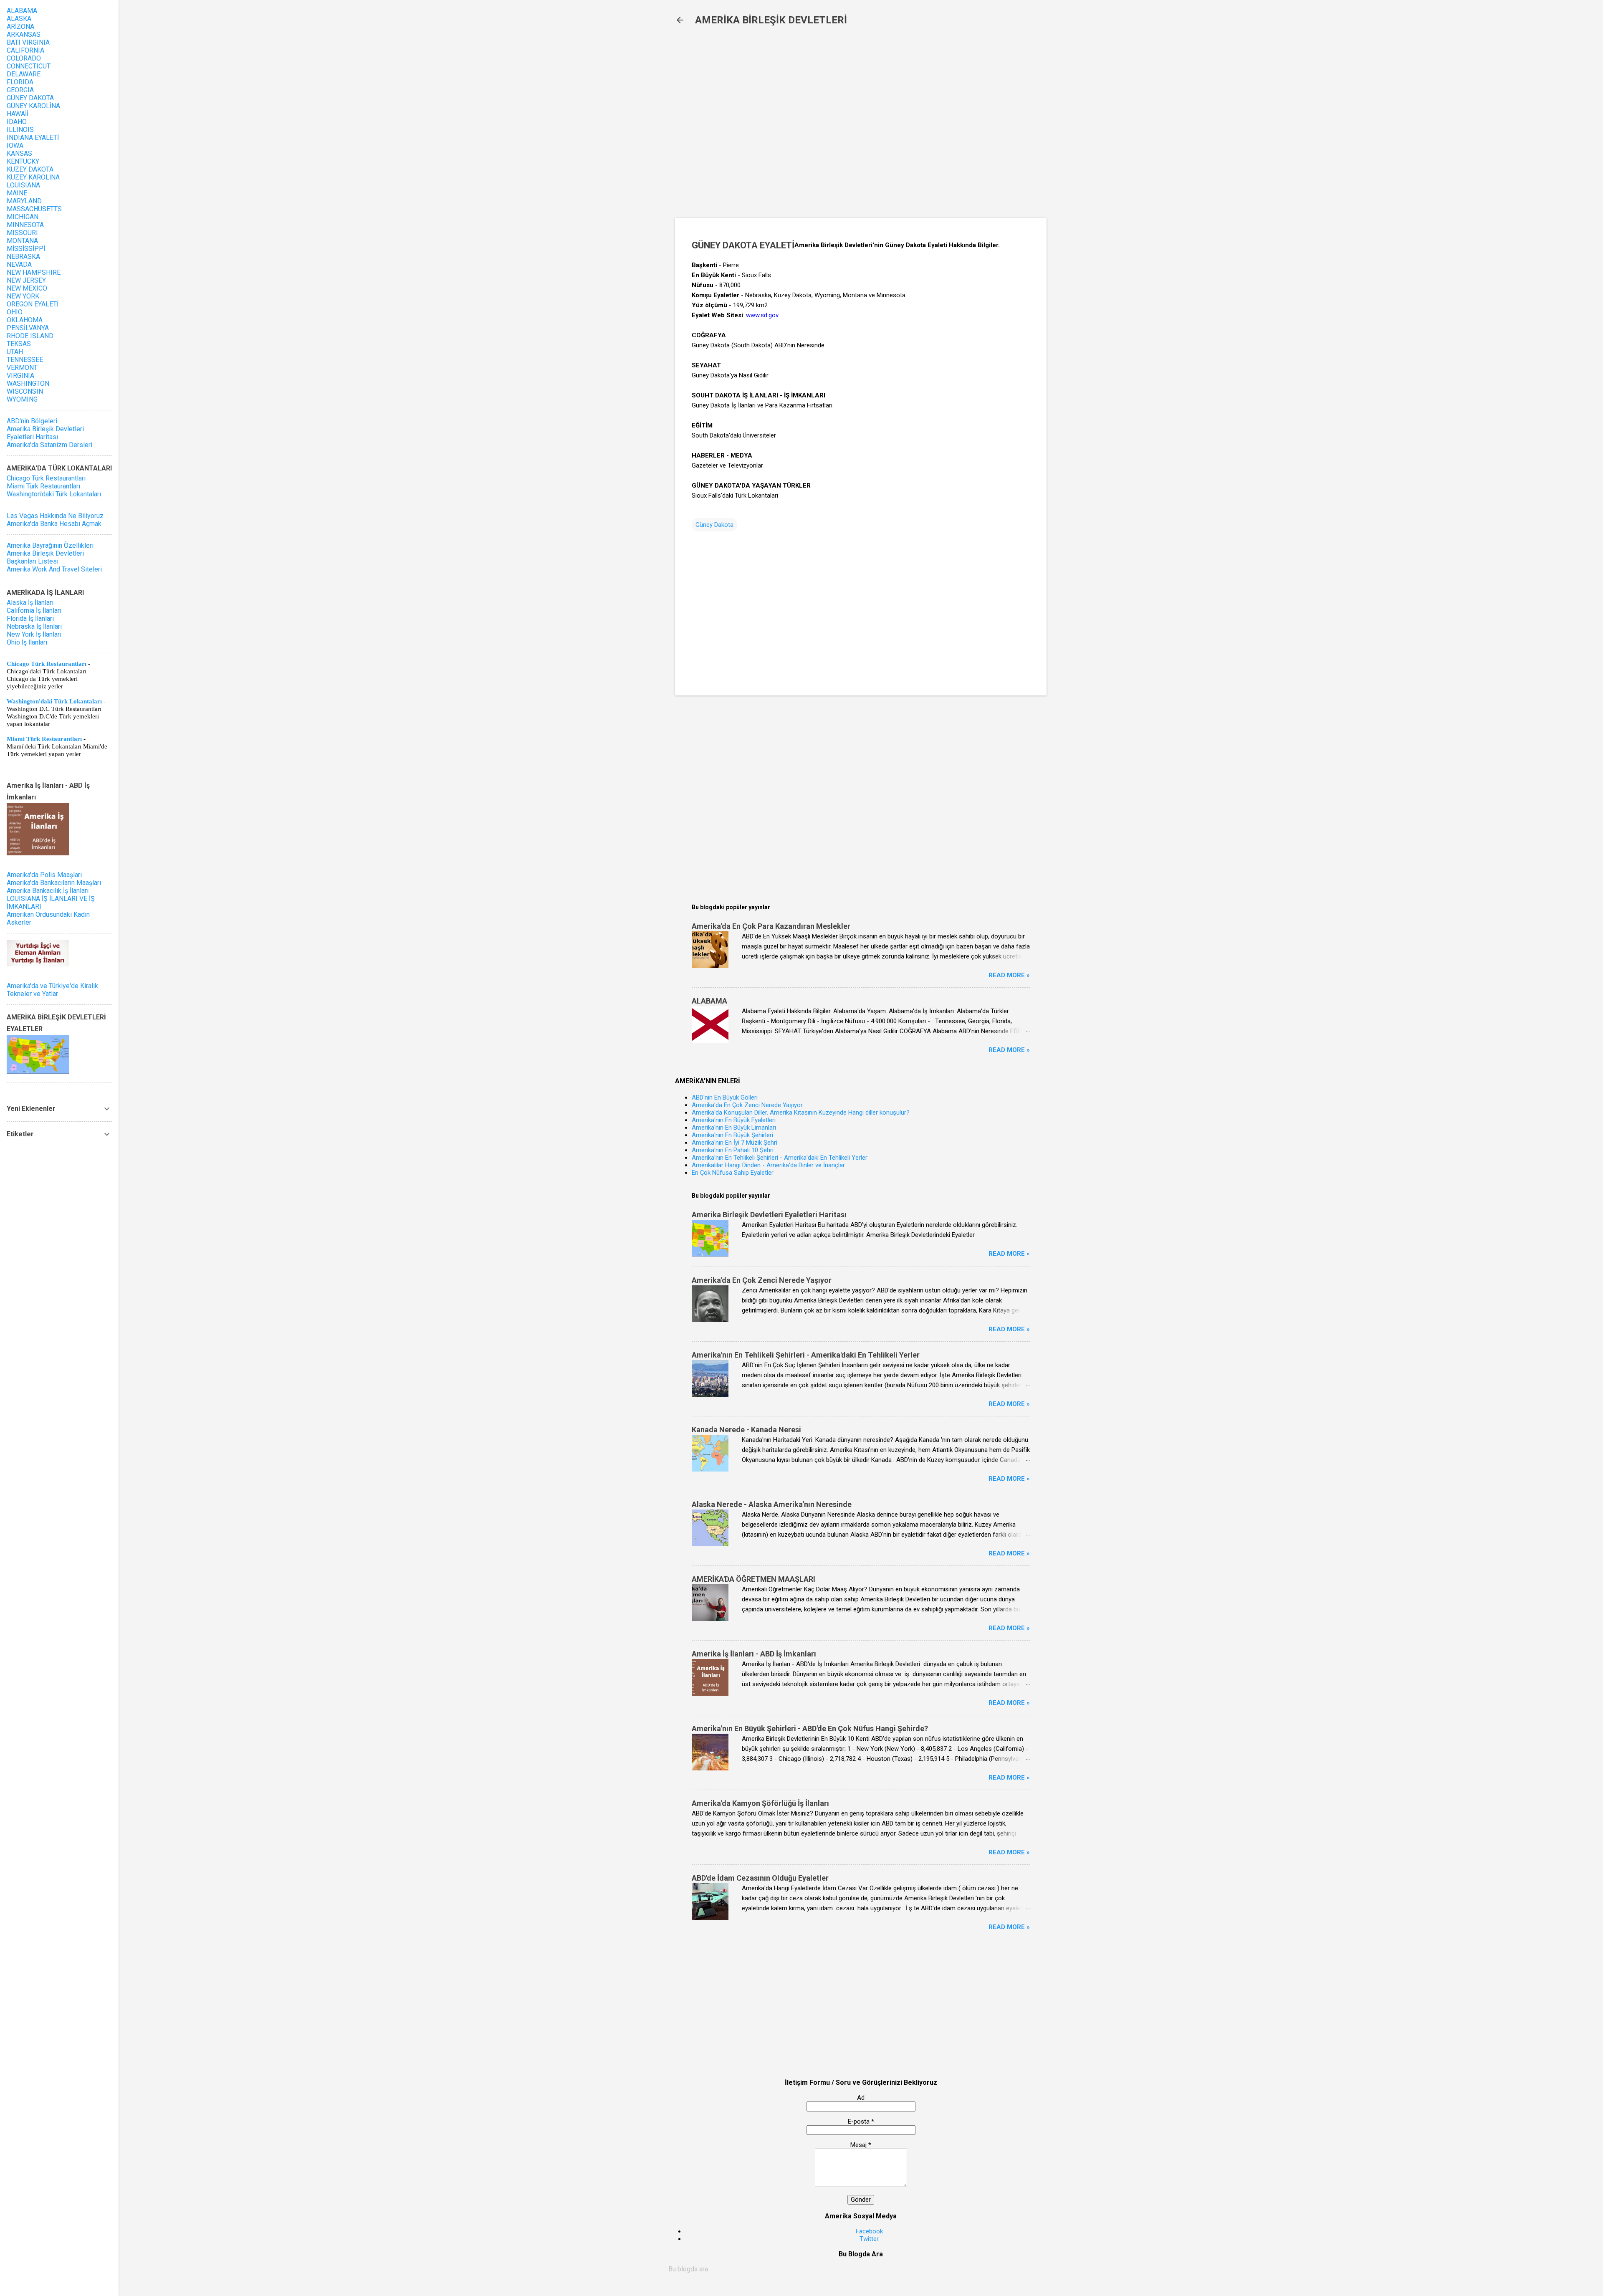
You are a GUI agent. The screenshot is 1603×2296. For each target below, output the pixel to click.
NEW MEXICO (27, 288)
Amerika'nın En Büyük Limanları (734, 1128)
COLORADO (24, 58)
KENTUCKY (23, 161)
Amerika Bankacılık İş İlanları (48, 891)
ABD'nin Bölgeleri (32, 421)
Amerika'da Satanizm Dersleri (49, 445)
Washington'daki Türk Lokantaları (54, 494)
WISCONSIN (25, 391)
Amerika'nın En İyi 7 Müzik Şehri (734, 1143)
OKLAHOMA (25, 320)
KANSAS (19, 153)
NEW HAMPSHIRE (34, 272)
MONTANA (22, 241)
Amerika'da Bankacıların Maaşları (54, 883)
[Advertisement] (811, 126)
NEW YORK (23, 296)
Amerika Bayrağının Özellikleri (50, 545)
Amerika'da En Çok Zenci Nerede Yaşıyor (747, 1105)
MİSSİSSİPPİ (26, 249)
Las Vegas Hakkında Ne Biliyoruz (55, 516)
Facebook (869, 2231)
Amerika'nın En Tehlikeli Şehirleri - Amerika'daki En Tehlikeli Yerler (780, 1158)
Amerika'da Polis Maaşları (44, 875)
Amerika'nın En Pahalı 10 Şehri (733, 1150)
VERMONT (22, 368)
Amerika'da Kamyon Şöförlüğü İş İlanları (760, 1803)
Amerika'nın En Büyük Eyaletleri (734, 1120)
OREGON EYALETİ (33, 304)
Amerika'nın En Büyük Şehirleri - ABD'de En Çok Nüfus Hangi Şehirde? (810, 1728)
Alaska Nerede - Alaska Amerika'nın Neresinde (772, 1504)
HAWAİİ (18, 114)
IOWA (15, 145)
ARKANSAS (24, 34)
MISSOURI (22, 233)
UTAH (15, 352)
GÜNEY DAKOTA (30, 98)
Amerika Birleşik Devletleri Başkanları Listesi (45, 557)
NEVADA (19, 264)
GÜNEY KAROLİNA (33, 106)
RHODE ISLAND (30, 336)
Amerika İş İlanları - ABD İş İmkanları (754, 1654)
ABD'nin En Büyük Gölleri (725, 1097)
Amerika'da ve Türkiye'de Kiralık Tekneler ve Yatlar (52, 990)
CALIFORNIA (25, 50)
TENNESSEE (25, 360)
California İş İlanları (34, 611)
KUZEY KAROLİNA (33, 177)
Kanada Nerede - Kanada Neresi (746, 1430)
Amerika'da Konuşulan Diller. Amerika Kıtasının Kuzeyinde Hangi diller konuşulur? (801, 1113)
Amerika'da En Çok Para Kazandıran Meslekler (771, 926)
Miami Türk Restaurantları (43, 486)
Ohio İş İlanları (27, 642)
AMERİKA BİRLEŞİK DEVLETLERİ (771, 20)
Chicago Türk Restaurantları (46, 478)
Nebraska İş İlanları (34, 626)
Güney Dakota (714, 525)
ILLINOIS (20, 130)
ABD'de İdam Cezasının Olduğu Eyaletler (760, 1878)
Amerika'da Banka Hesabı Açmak (54, 524)
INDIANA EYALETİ (33, 138)
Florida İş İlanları (30, 618)
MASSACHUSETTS (34, 209)
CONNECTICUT (29, 66)
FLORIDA (20, 82)
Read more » (1009, 975)
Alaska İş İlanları (30, 603)
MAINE (17, 193)
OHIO (15, 312)
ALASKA (19, 19)
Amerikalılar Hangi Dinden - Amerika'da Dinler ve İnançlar (768, 1165)
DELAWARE (24, 74)
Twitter (869, 2239)
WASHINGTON (28, 383)
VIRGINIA (20, 376)
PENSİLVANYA (28, 328)
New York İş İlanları (34, 634)
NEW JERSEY (26, 280)
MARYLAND (24, 201)
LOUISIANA (23, 185)
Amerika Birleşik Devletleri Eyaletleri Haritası (769, 1215)
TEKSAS (19, 344)
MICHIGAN (23, 217)
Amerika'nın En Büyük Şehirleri (732, 1135)
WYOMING (22, 399)
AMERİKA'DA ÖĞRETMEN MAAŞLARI (753, 1579)
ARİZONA (20, 27)
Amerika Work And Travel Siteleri (54, 569)
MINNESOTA (25, 225)
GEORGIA (20, 90)
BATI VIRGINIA (28, 42)
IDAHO (17, 122)
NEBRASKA (23, 257)
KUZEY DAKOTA (30, 169)
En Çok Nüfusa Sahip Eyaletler (733, 1173)
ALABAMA (709, 1001)
